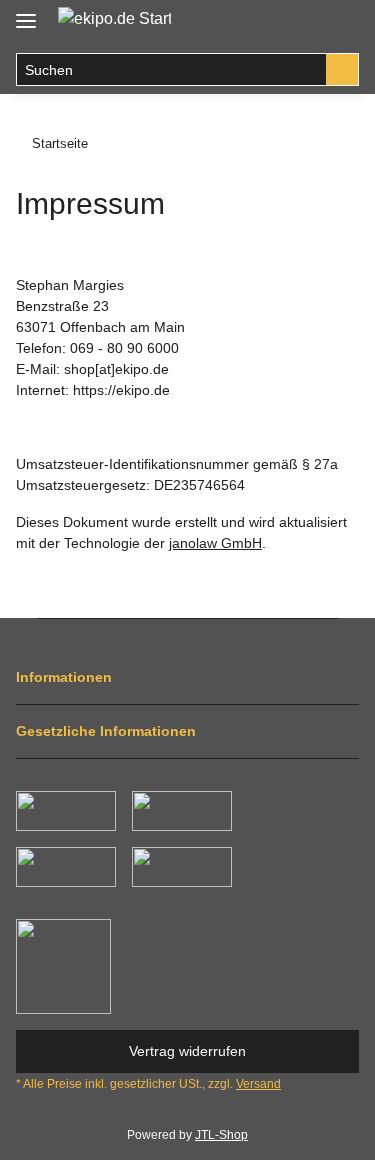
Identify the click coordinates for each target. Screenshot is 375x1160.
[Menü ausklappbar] (26, 12)
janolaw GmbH (215, 543)
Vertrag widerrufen (187, 1051)
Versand (258, 1084)
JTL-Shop (221, 1135)
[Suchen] (342, 70)
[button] (301, 22)
